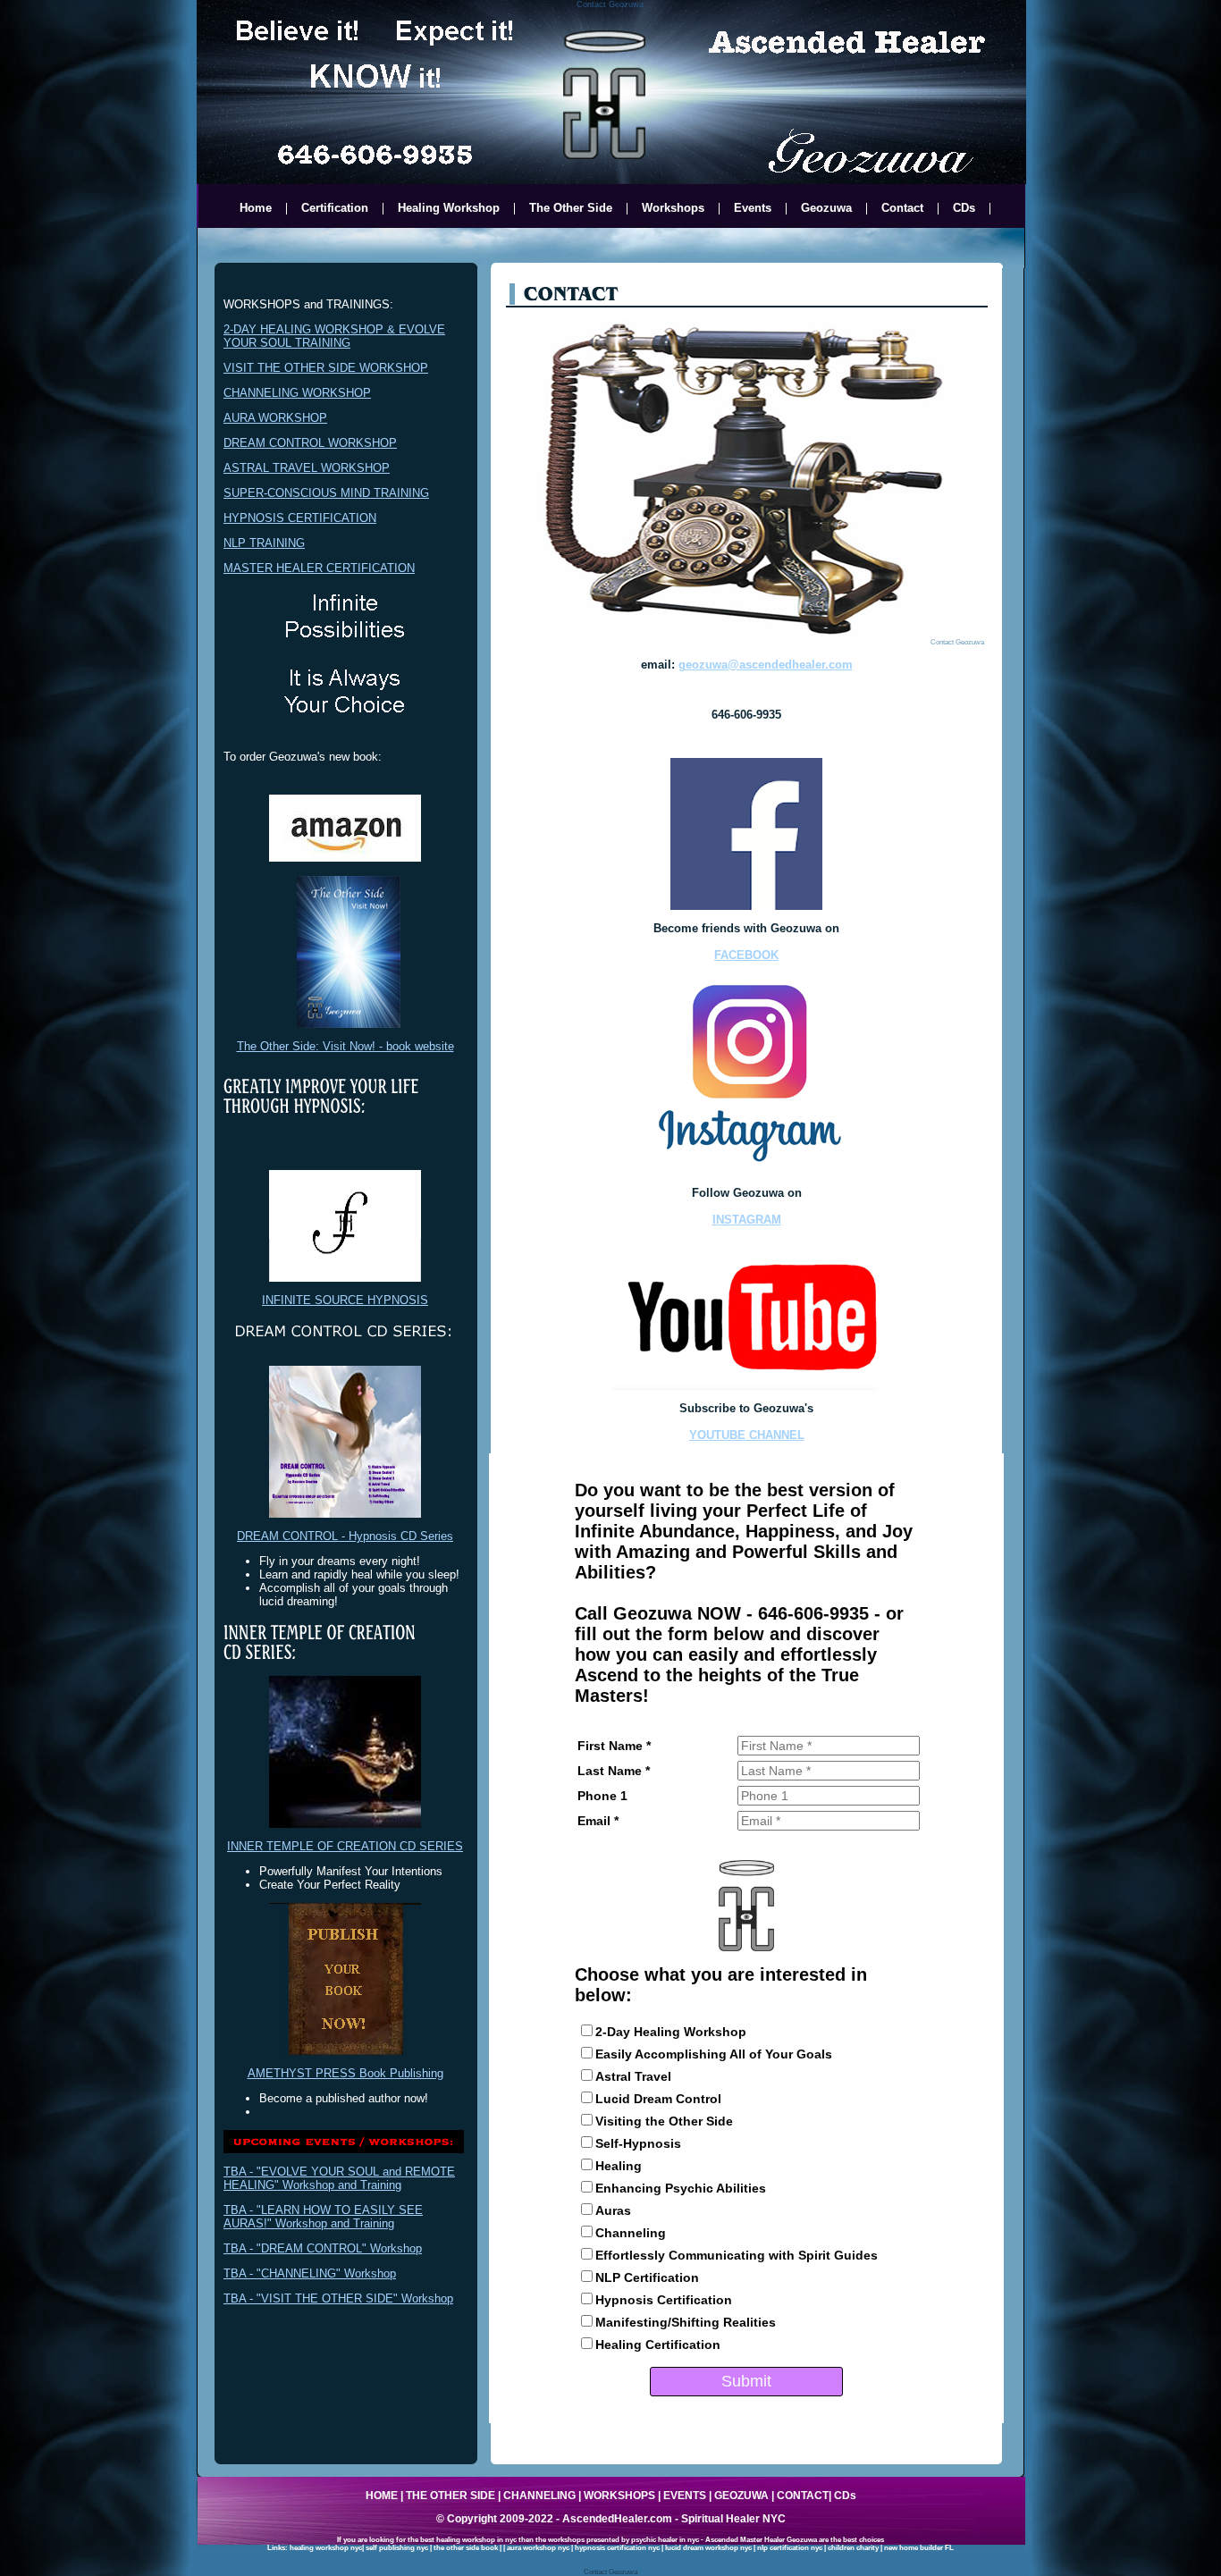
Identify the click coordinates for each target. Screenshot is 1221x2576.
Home (256, 209)
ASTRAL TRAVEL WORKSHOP (307, 468)
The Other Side (571, 209)
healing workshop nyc (326, 2548)
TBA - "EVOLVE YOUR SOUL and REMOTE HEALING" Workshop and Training (339, 2178)
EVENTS (685, 2496)
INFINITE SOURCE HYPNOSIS (345, 1300)
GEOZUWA (741, 2496)
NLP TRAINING (264, 543)
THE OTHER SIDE (451, 2496)
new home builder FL (919, 2548)
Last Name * (614, 1771)
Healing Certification (658, 2344)
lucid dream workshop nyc (708, 2548)
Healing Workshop (449, 209)
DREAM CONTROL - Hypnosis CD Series (345, 1536)
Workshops (673, 209)
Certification (335, 209)
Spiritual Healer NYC (733, 2519)
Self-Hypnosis (638, 2143)
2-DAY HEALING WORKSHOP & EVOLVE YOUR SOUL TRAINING (334, 336)
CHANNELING (539, 2496)
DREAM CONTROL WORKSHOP (310, 443)
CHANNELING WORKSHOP (297, 393)
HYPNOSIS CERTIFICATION (300, 518)
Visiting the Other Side (664, 2121)
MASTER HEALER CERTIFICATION (319, 568)
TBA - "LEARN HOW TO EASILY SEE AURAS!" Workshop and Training (323, 2217)
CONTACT (803, 2496)
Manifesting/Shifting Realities (686, 2322)
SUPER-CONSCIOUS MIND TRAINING (326, 493)
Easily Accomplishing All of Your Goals (714, 2054)
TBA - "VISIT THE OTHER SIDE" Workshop (338, 2298)
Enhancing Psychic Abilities (681, 2188)
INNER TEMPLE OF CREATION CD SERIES (345, 1846)
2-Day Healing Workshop (671, 2032)
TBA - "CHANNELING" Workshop (310, 2273)
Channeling (631, 2233)
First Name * (614, 1746)
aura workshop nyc (538, 2548)
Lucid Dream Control (658, 2099)
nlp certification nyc (790, 2548)
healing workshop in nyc (476, 2540)
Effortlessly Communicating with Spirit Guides (737, 2255)
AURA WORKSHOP (275, 418)
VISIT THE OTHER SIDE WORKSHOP (326, 368)
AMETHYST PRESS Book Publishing (345, 2073)
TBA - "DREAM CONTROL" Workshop (323, 2248)
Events (753, 209)
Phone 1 (602, 1796)
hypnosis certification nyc (617, 2548)
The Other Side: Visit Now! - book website (345, 1046)
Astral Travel (633, 2076)
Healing (619, 2166)
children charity (853, 2548)
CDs (964, 209)
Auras (613, 2210)
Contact (902, 209)
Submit (746, 2381)
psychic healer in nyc (665, 2540)
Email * (598, 1821)
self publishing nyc (397, 2548)
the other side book (466, 2548)
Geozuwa (826, 209)
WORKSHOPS (619, 2496)
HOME (382, 2496)
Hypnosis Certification (664, 2300)
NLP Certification (647, 2277)
